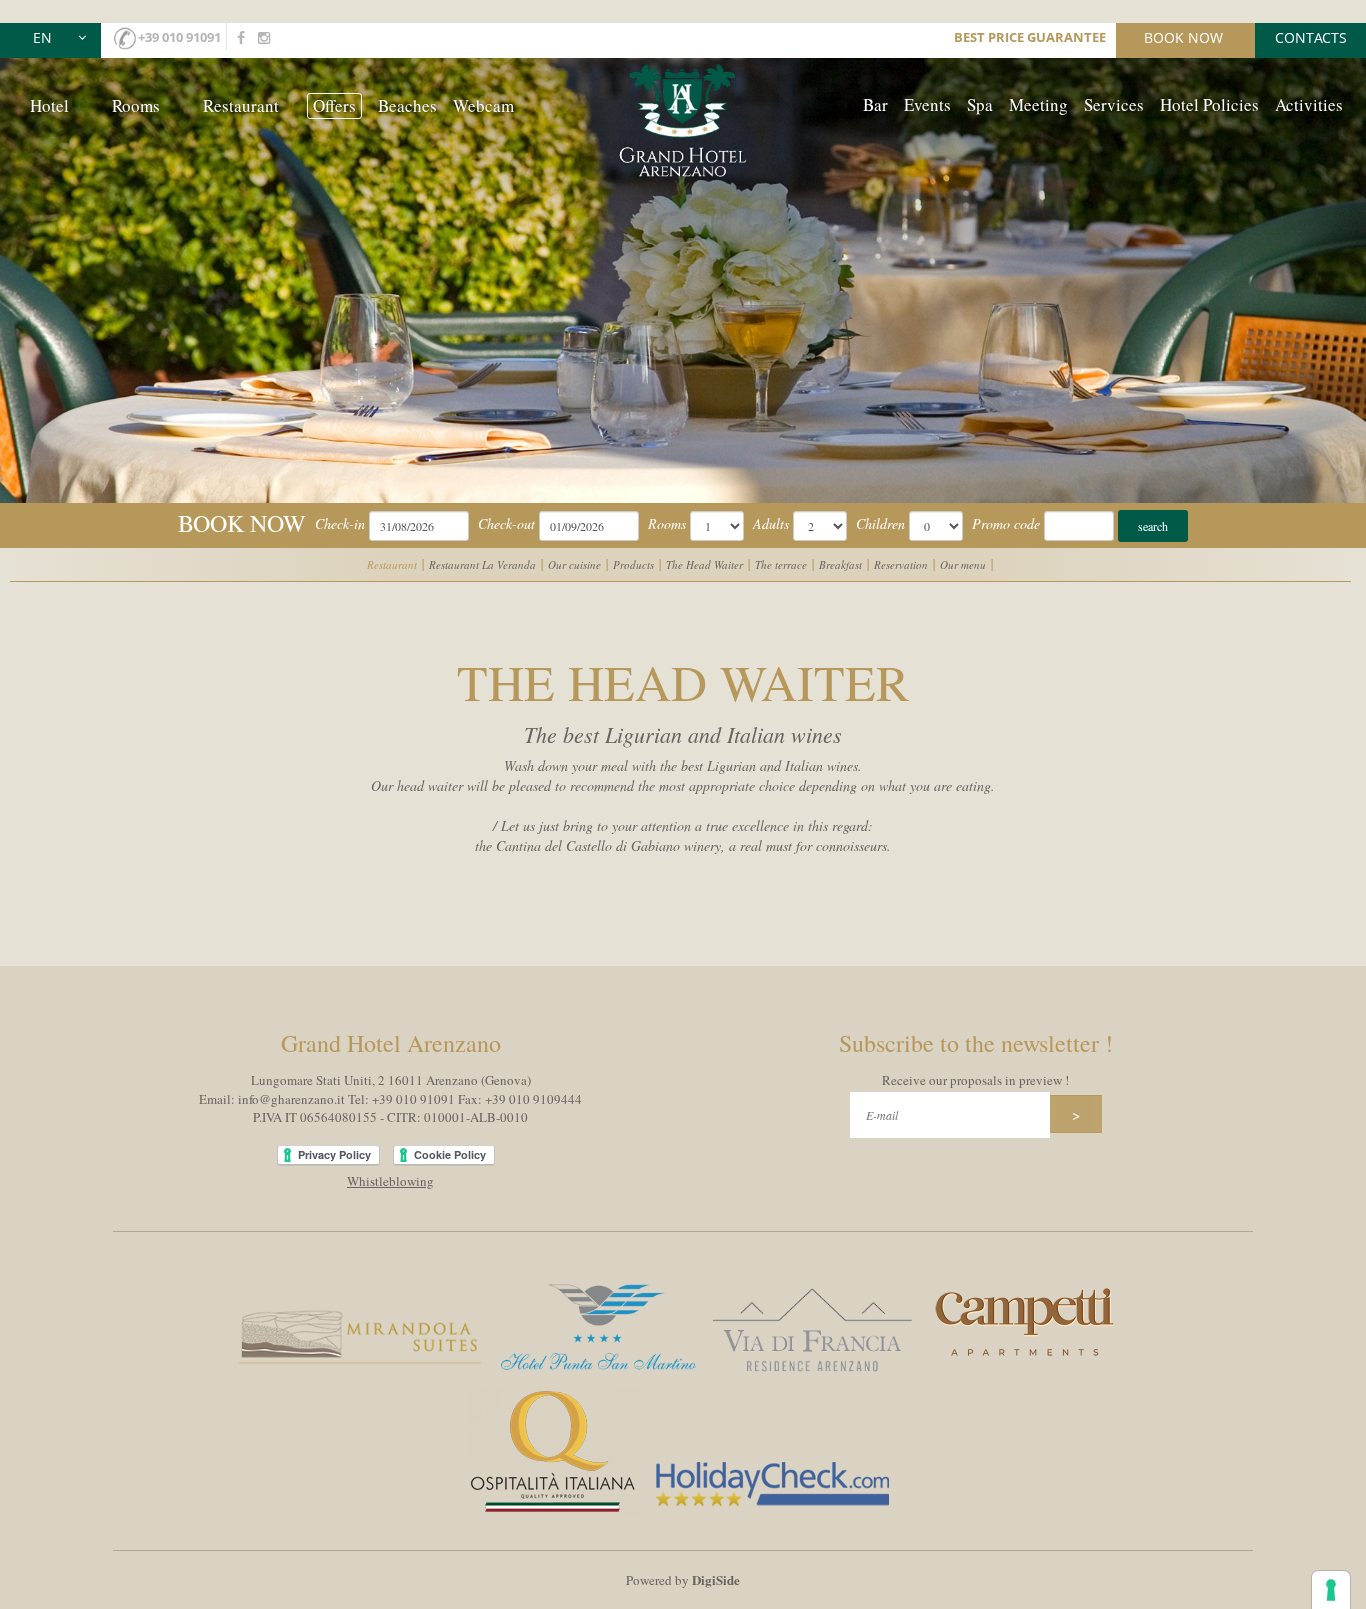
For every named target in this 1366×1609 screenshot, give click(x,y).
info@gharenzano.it (291, 1099)
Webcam (483, 105)
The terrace (781, 564)
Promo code (1006, 523)
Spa (980, 104)
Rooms (136, 105)
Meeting (1038, 104)
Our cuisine (574, 564)
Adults (771, 523)
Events (927, 104)
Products (633, 564)
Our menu (963, 564)
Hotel (49, 105)
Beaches (407, 105)
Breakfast (840, 564)
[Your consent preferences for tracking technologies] (1331, 1590)
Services (1114, 104)
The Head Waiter (704, 564)
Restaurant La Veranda (482, 564)
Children (880, 523)
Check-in (340, 523)
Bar (875, 104)
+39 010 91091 (179, 37)
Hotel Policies (1209, 104)
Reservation (901, 564)
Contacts (1311, 37)
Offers (334, 105)
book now (1183, 37)
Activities (1309, 104)
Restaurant (241, 105)
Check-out (506, 523)
